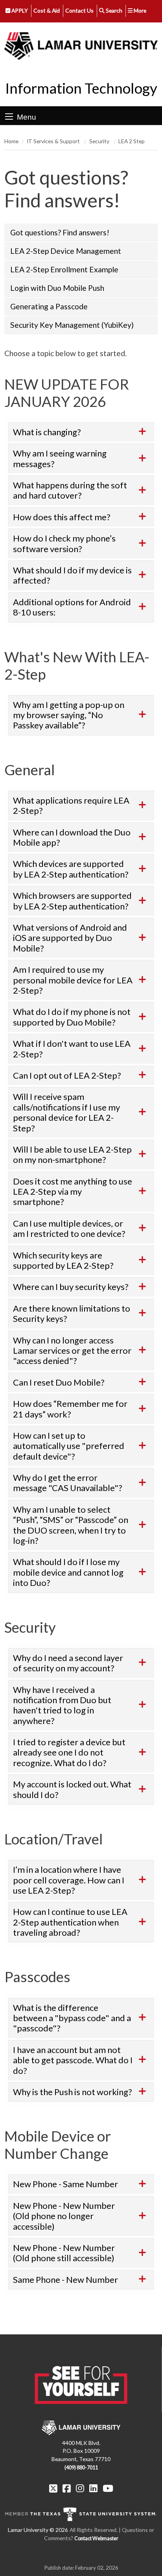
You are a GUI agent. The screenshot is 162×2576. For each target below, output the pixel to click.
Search (113, 10)
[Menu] (9, 116)
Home (11, 141)
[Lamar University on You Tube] (108, 2488)
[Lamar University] (81, 46)
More (139, 10)
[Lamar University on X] (54, 2488)
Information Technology (81, 88)
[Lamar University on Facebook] (68, 2488)
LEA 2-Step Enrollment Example (64, 269)
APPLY (19, 10)
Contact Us (79, 10)
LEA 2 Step (132, 141)
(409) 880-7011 (81, 2468)
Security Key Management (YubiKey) (72, 325)
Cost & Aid (47, 10)
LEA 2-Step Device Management (66, 251)
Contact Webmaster (96, 2538)
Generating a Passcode (49, 306)
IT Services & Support (54, 141)
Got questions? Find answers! (60, 232)
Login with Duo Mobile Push (57, 288)
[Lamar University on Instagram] (81, 2488)
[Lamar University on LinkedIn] (94, 2488)
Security (100, 141)
